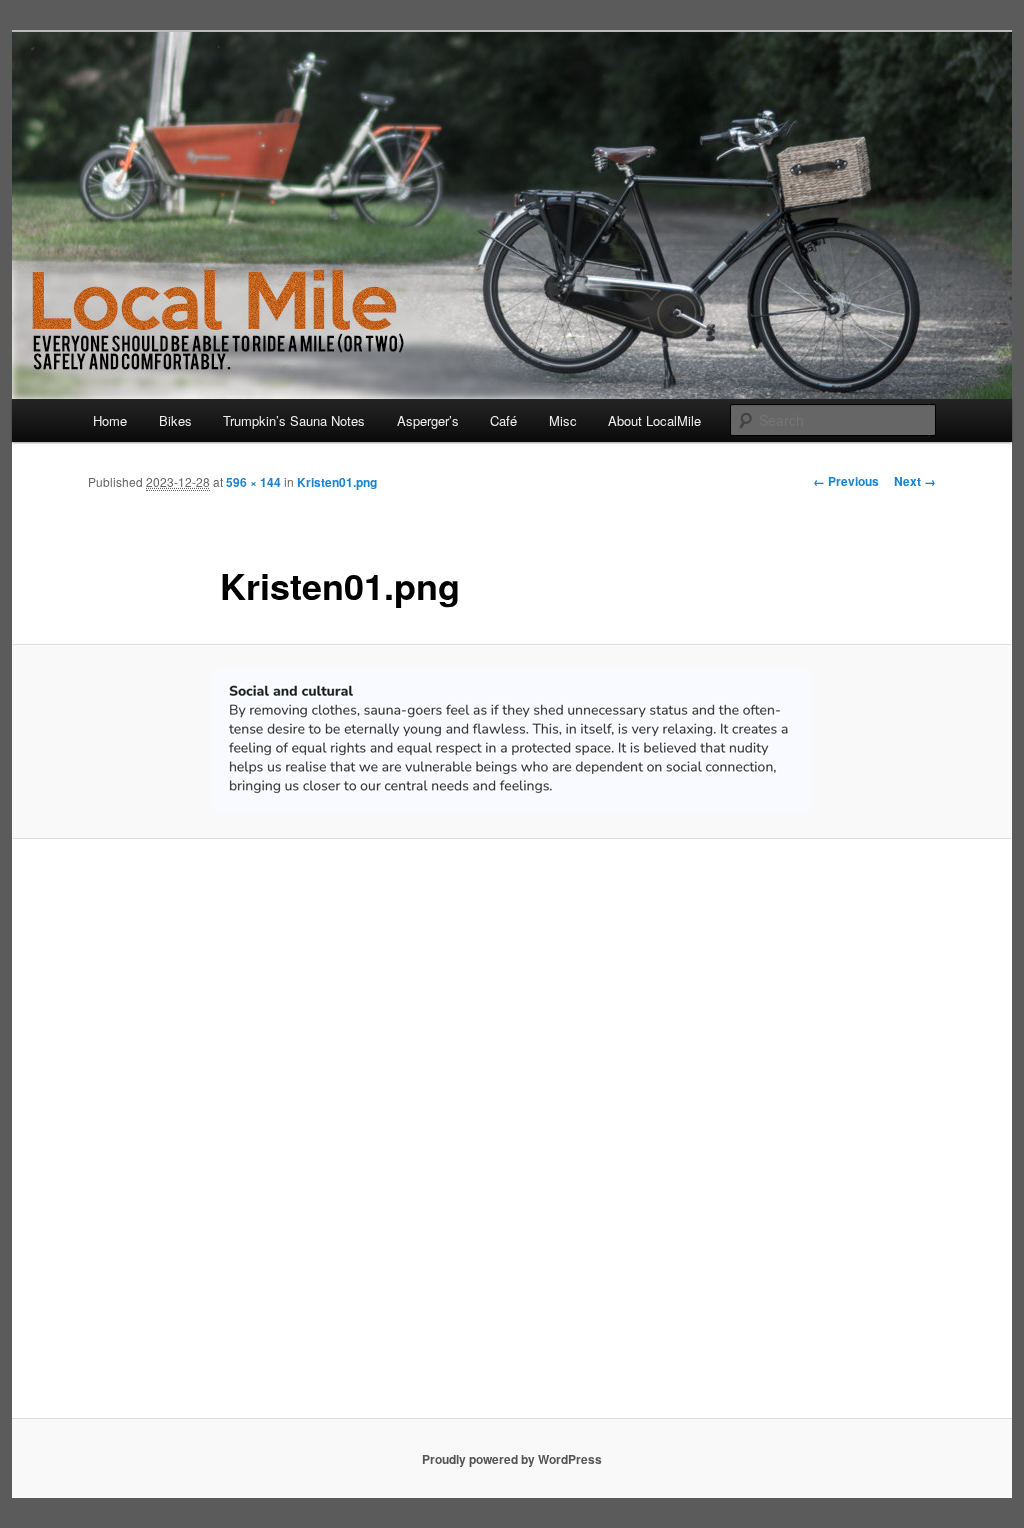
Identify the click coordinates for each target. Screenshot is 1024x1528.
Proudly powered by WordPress (512, 1459)
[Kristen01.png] (512, 741)
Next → (915, 481)
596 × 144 (253, 482)
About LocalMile (654, 420)
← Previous (846, 481)
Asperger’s (428, 420)
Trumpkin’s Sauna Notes (294, 420)
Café (503, 420)
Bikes (175, 420)
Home (110, 420)
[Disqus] (512, 1138)
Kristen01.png (337, 482)
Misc (563, 420)
